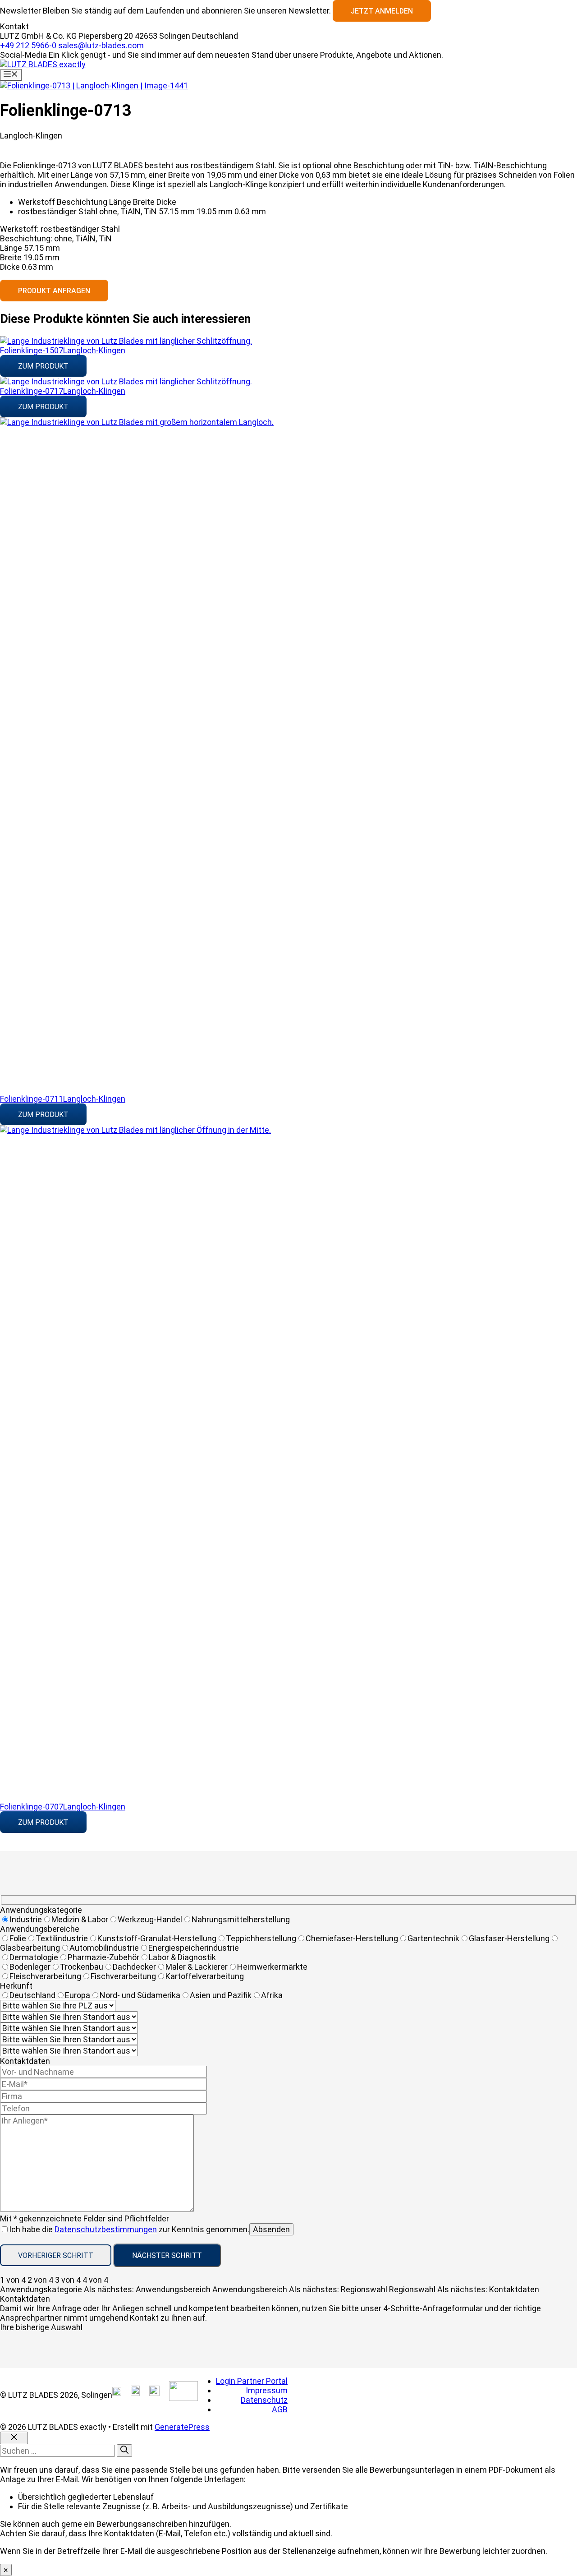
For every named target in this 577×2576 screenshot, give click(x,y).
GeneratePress (182, 2427)
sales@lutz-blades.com (101, 45)
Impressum (267, 2390)
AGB (280, 2409)
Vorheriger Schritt (56, 2255)
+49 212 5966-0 (28, 45)
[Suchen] (124, 2451)
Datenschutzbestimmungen (106, 2229)
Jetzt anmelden (382, 11)
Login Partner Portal (252, 2381)
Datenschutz (264, 2400)
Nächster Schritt (167, 2255)
